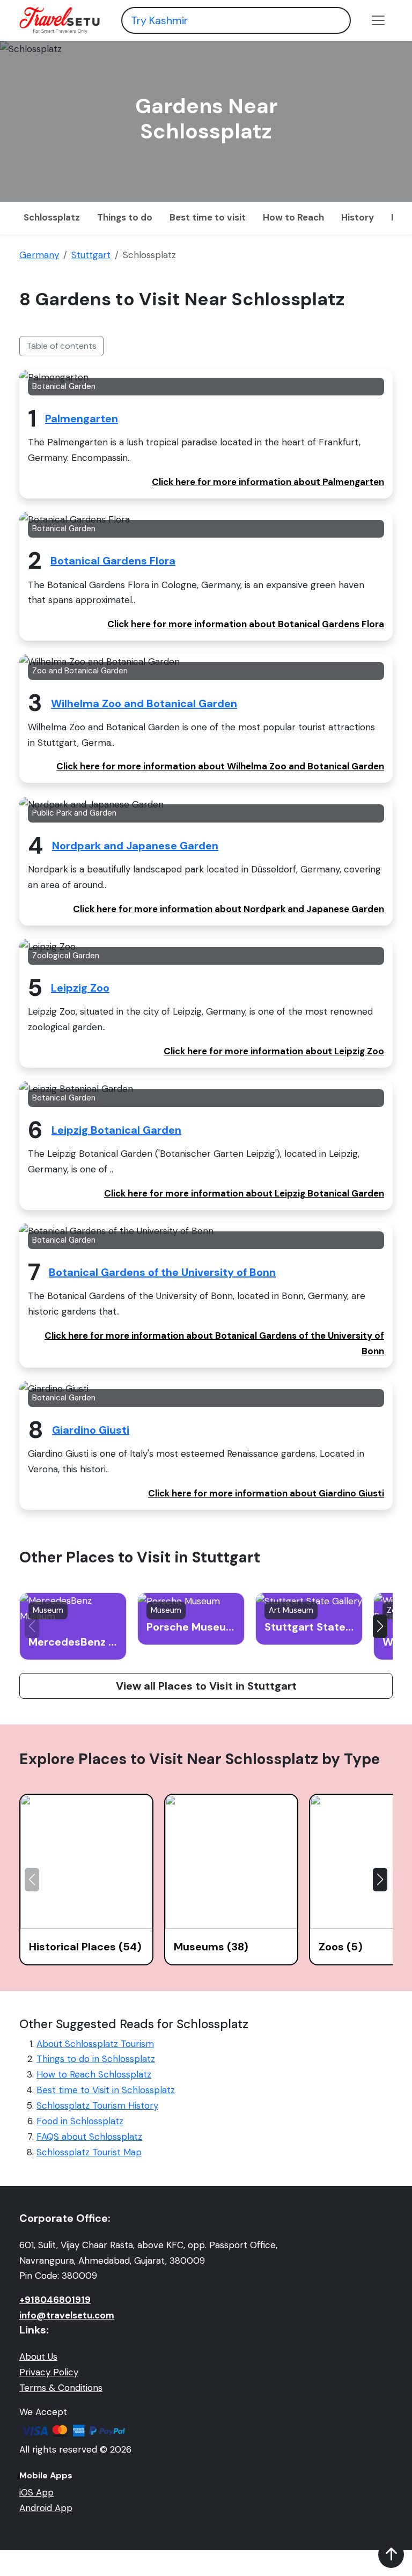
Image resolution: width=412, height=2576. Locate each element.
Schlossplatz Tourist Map (89, 2152)
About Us (38, 2357)
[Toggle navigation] (378, 20)
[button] (380, 1626)
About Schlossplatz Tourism (95, 2044)
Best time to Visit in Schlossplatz (106, 2090)
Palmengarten (82, 419)
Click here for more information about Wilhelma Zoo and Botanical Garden (220, 766)
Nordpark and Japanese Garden (135, 846)
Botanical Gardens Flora (113, 561)
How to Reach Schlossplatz (94, 2074)
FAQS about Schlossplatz (89, 2137)
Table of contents (61, 346)
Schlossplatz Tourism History (97, 2105)
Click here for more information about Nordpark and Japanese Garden (229, 909)
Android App (46, 2508)
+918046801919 (55, 2300)
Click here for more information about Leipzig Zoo (274, 1051)
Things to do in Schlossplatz (96, 2059)
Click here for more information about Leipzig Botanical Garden (244, 1193)
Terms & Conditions (61, 2388)
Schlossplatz (52, 217)
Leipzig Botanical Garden (116, 1130)
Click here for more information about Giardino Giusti (266, 1493)
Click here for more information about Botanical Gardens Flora (246, 624)
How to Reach (293, 217)
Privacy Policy (49, 2372)
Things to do (125, 217)
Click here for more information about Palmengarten (268, 482)
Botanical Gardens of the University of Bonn (162, 1272)
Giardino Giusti (91, 1430)
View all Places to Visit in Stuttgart (206, 1686)
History (358, 217)
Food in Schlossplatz (80, 2121)
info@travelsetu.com (67, 2315)
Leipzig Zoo (80, 988)
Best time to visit (208, 217)
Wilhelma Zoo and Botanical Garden (144, 703)
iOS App (36, 2492)
